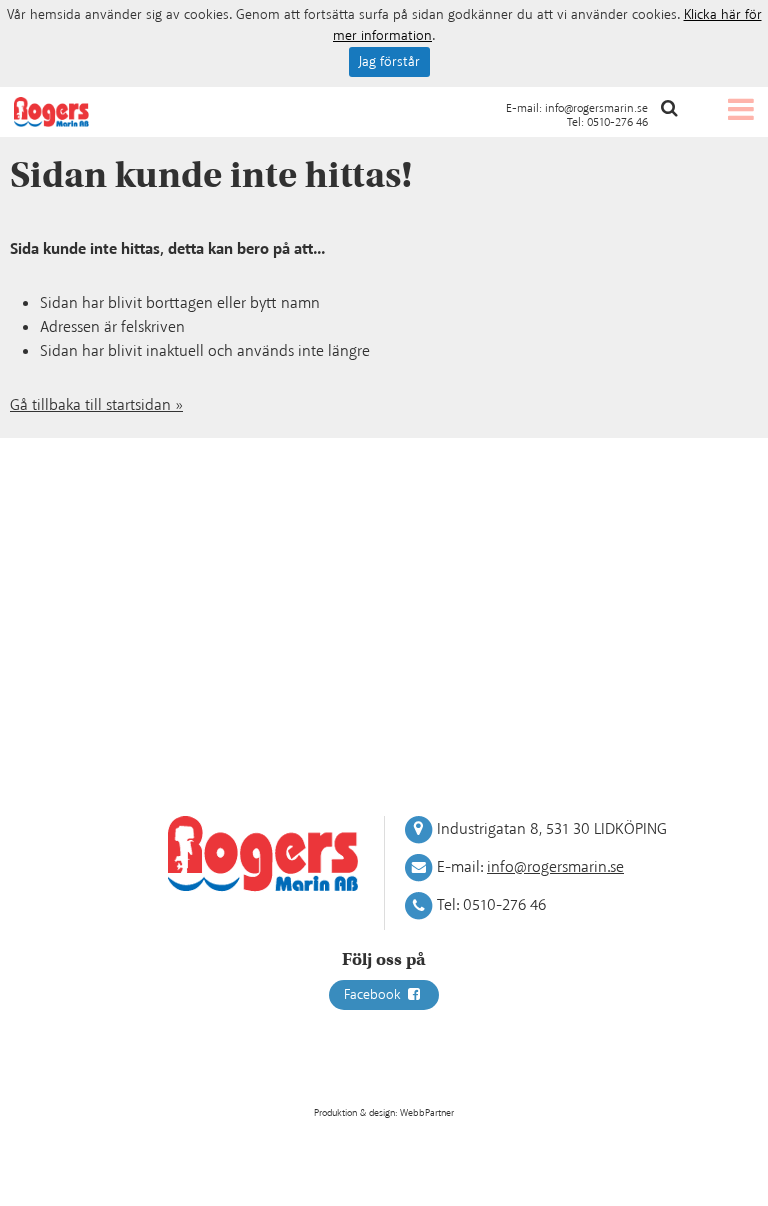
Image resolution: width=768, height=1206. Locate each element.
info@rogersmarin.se (596, 108)
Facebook (374, 995)
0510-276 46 (617, 122)
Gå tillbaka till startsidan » (96, 405)
